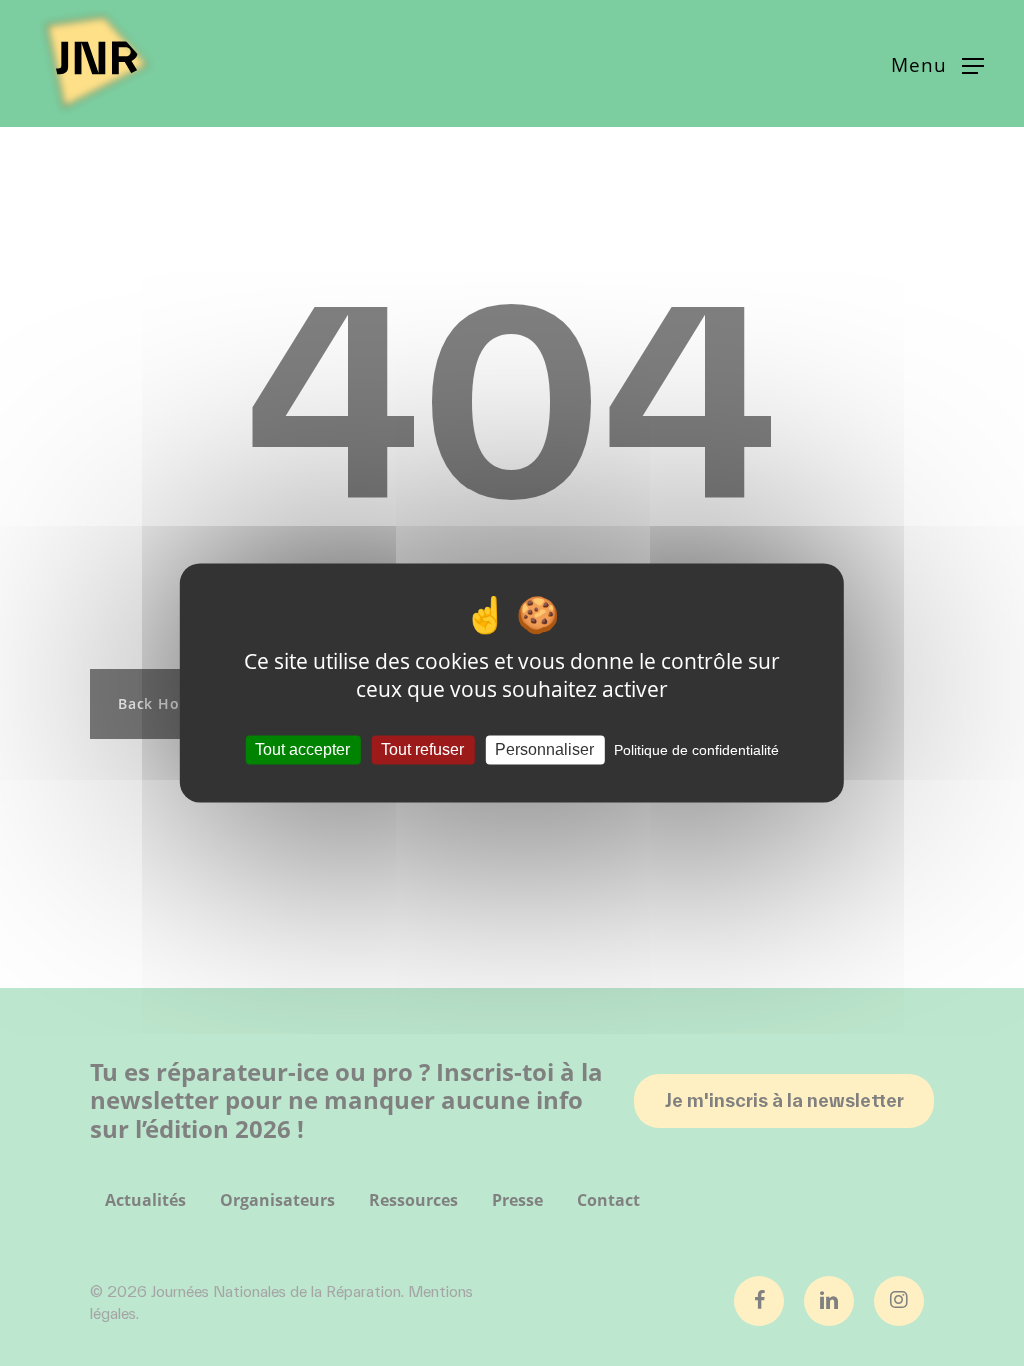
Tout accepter (302, 749)
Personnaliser (544, 749)
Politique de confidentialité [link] (696, 750)
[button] (937, 64)
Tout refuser (422, 749)
